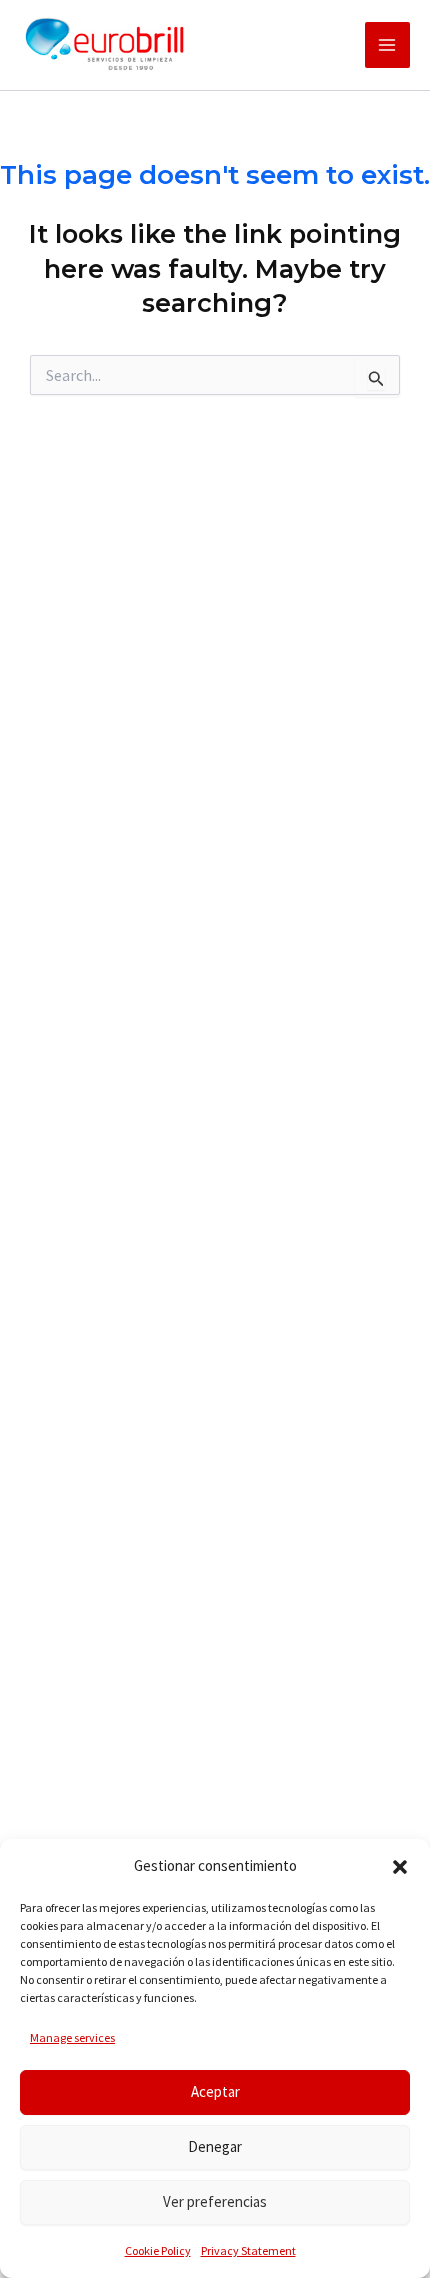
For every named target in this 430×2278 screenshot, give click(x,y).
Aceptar (215, 2091)
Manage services (72, 2037)
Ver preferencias (215, 2201)
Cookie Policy (158, 2250)
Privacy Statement (248, 2250)
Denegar (215, 2146)
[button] (400, 1867)
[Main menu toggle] (388, 45)
